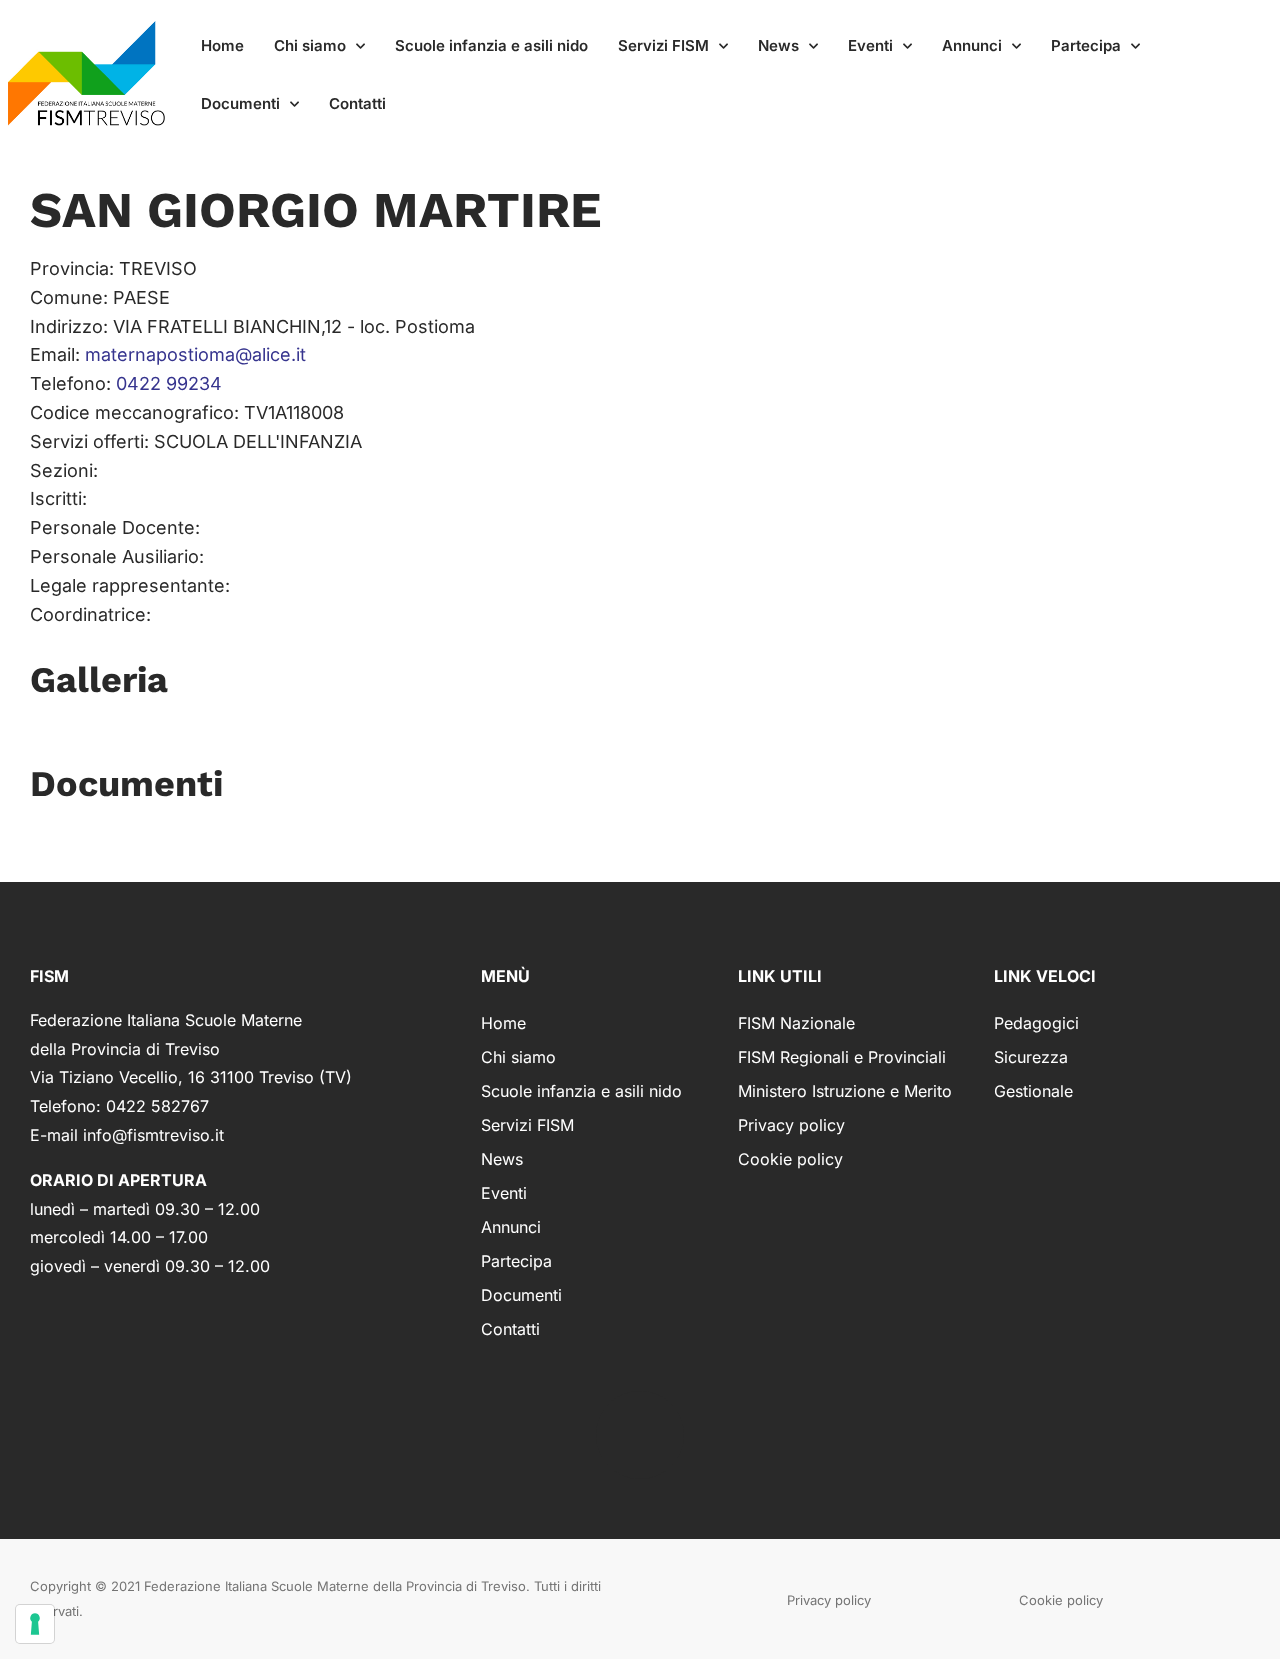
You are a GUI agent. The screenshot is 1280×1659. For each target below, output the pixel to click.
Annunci (972, 45)
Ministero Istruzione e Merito (845, 1091)
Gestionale (1033, 1091)
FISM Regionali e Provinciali (842, 1057)
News (778, 45)
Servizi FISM (663, 45)
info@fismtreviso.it (153, 1135)
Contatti (357, 103)
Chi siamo (310, 45)
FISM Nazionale (796, 1023)
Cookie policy (790, 1159)
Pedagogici (1036, 1023)
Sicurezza (1031, 1057)
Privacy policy (791, 1125)
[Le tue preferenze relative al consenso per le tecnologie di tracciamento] (35, 1624)
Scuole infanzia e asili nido (491, 45)
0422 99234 (169, 383)
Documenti (240, 103)
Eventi (870, 45)
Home (222, 45)
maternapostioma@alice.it (195, 354)
